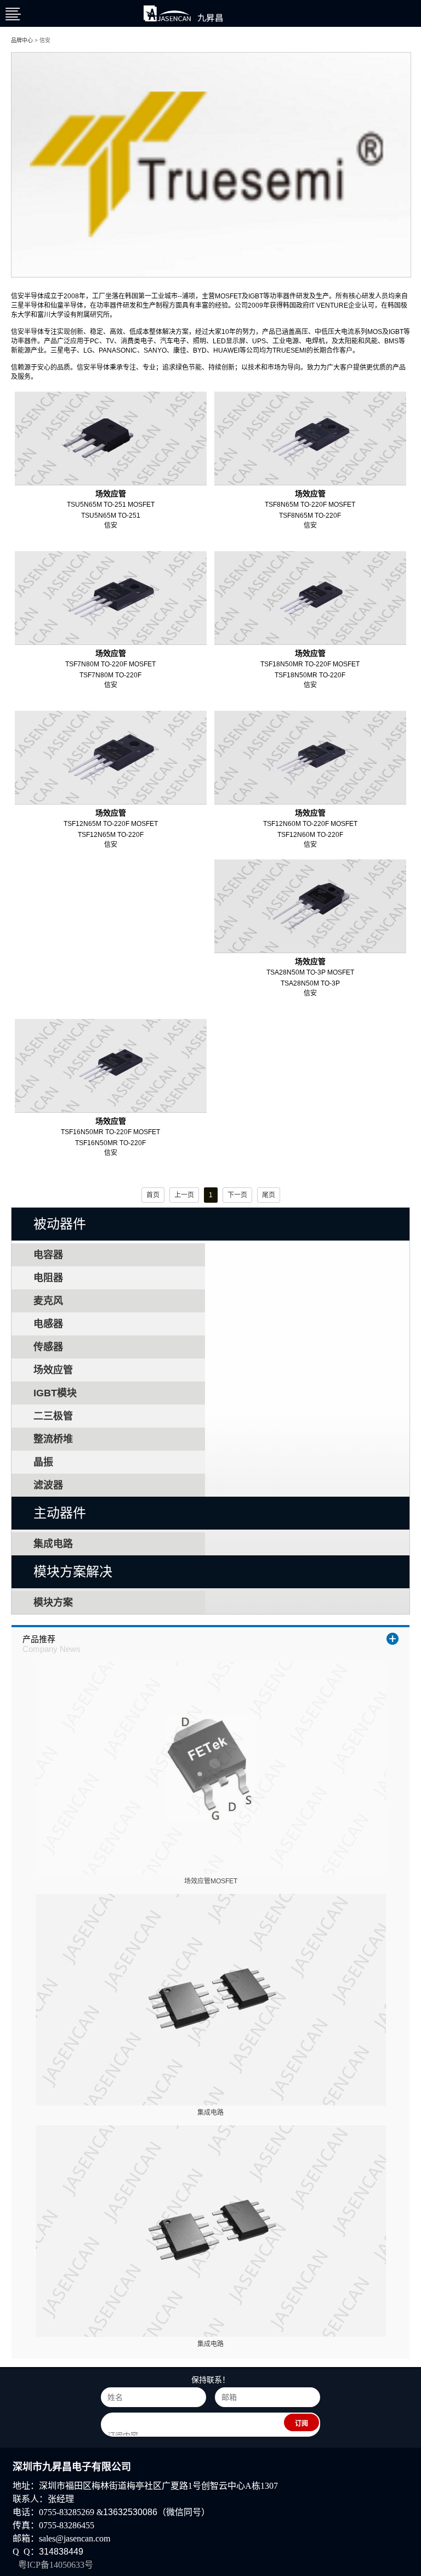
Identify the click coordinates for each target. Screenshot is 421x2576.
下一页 (237, 1195)
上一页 (184, 1195)
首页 (153, 1195)
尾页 (269, 1195)
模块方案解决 (73, 1572)
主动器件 (60, 1513)
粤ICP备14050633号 (56, 2565)
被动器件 (60, 1224)
